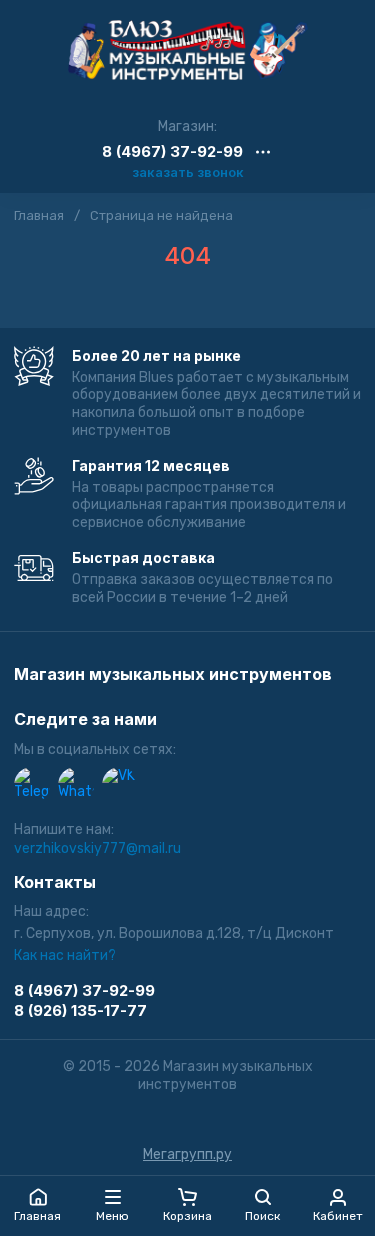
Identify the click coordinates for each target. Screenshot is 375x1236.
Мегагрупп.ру (187, 1154)
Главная (39, 215)
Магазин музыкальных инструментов (173, 675)
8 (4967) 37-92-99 (172, 152)
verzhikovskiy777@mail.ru (97, 848)
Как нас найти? (65, 955)
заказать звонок (188, 172)
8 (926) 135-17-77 (80, 1010)
